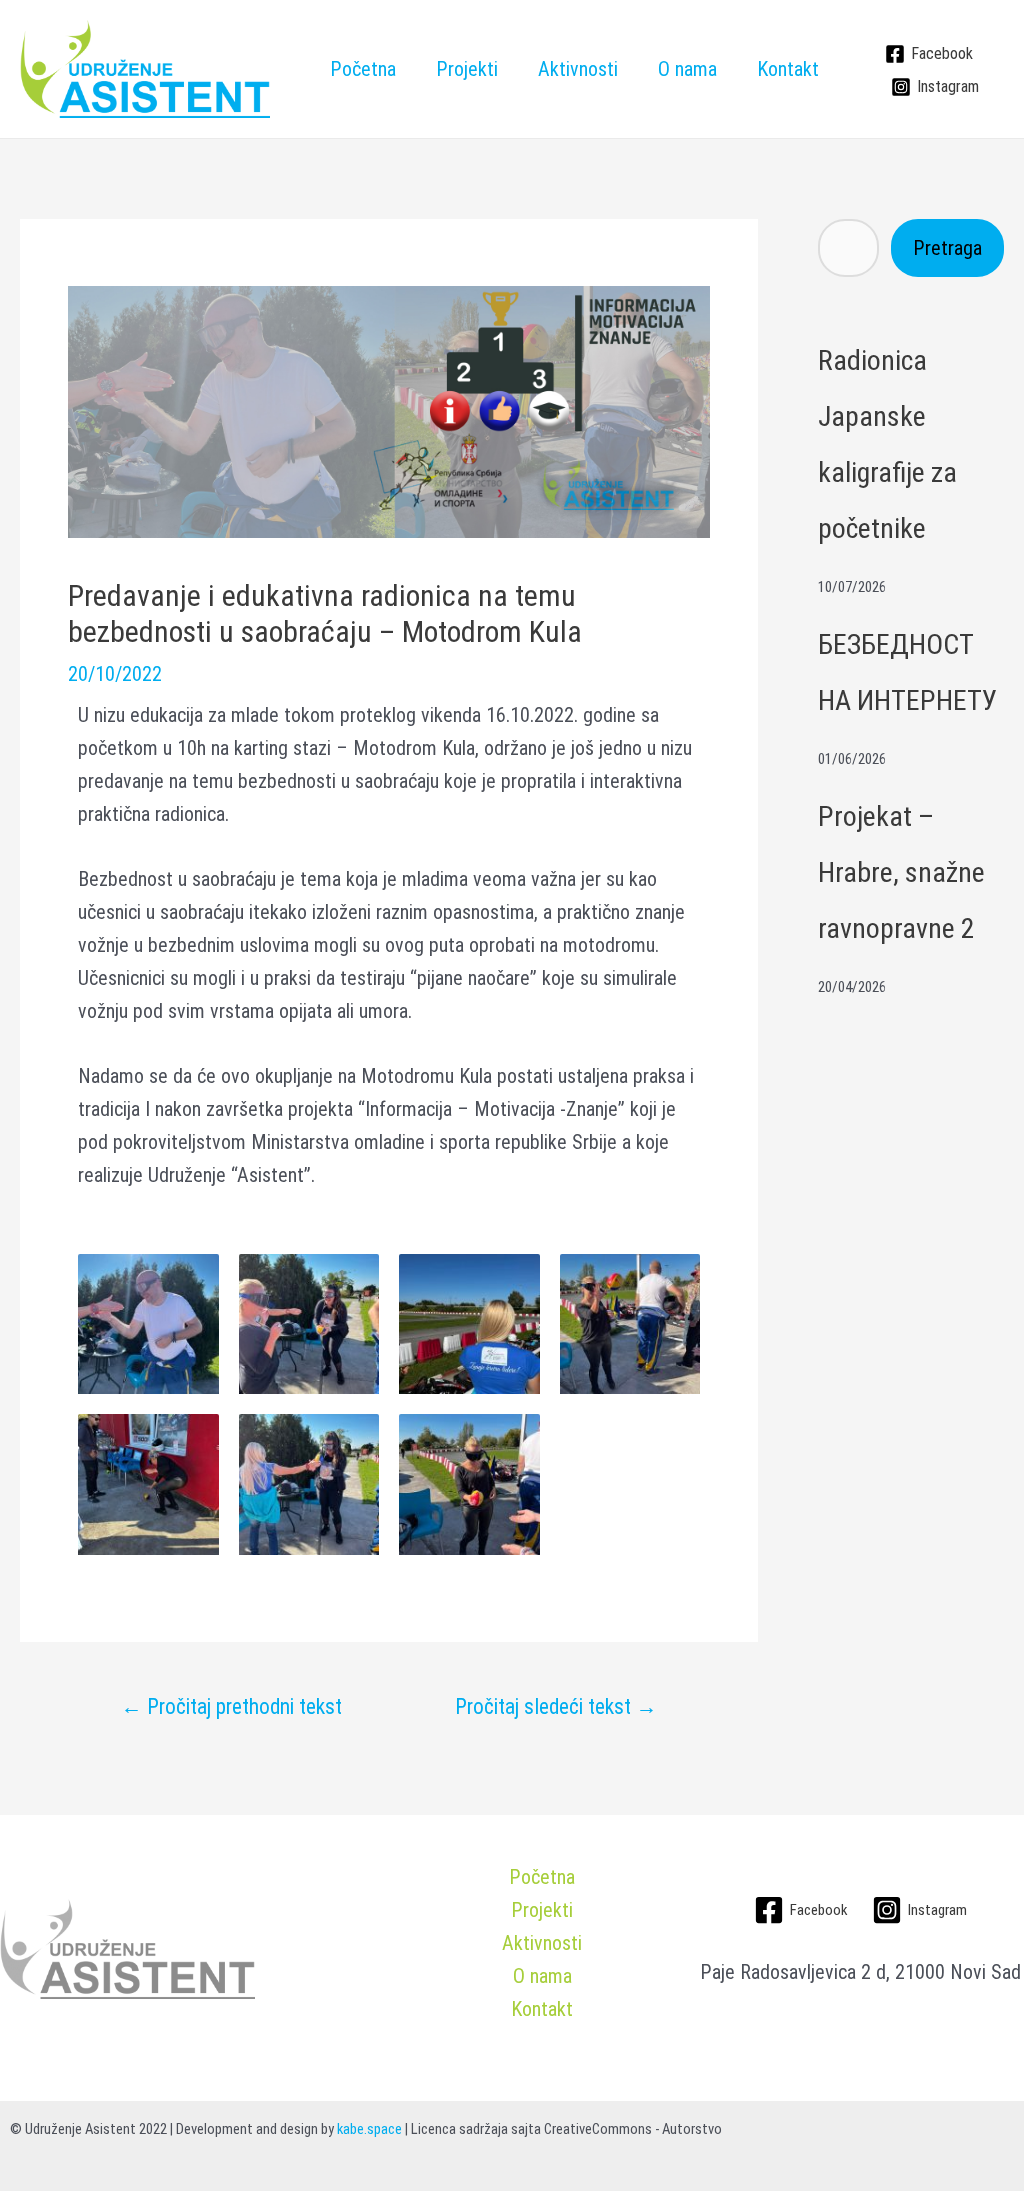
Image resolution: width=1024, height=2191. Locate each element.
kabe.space (369, 2129)
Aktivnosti (578, 69)
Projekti (467, 69)
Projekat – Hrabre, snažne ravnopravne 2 (901, 872)
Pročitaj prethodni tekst (231, 1706)
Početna (363, 69)
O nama (687, 69)
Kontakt (788, 69)
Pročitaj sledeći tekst (556, 1706)
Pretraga (947, 248)
